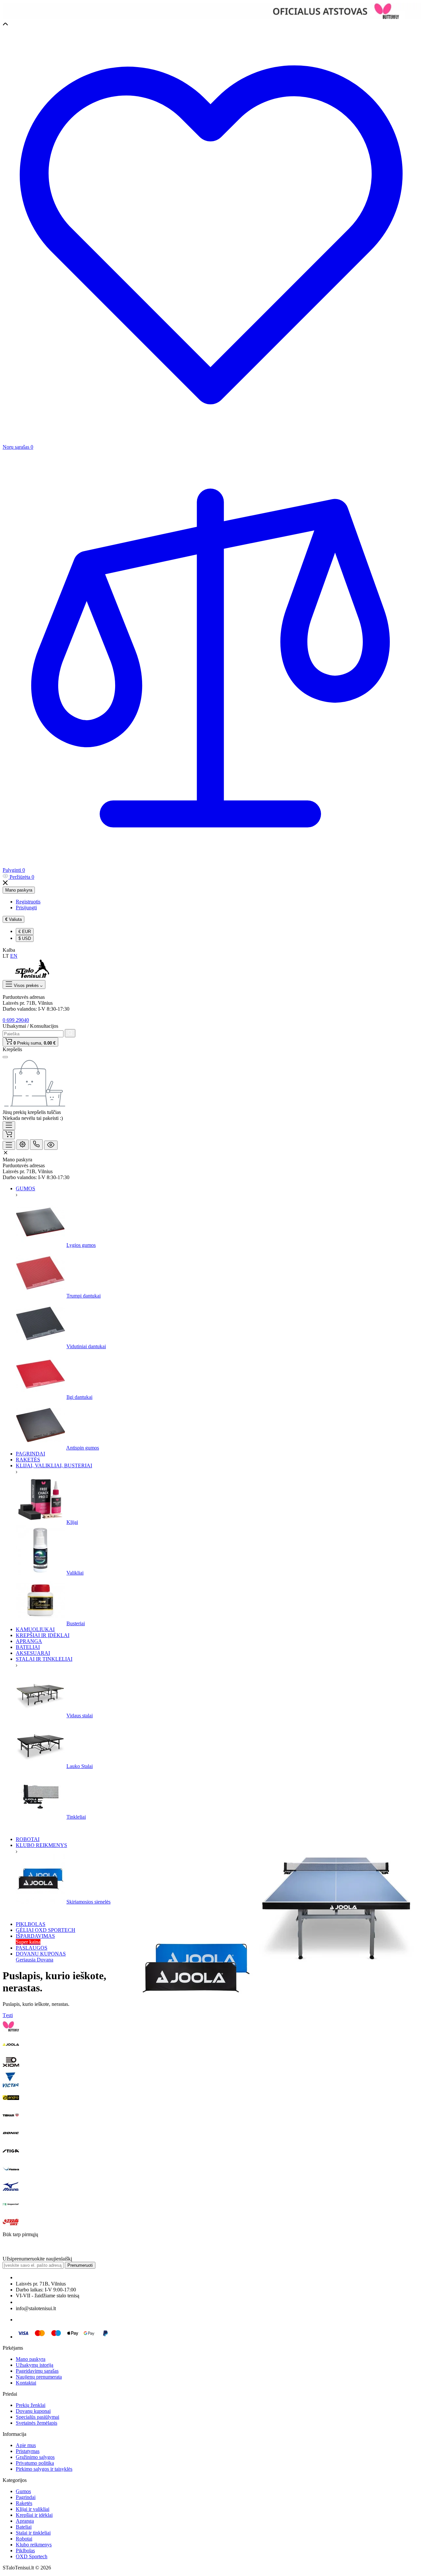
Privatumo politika (35, 2463)
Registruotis (28, 902)
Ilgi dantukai (79, 1397)
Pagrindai (26, 2497)
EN (14, 956)
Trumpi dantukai (84, 1296)
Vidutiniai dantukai (86, 1346)
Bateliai (24, 2527)
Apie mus (26, 2445)
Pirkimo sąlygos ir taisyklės (44, 2469)
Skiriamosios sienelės (88, 1902)
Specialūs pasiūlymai (37, 2417)
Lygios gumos (81, 1245)
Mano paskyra (19, 890)
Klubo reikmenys (34, 2545)
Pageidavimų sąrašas (37, 2371)
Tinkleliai (76, 1817)
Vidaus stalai (80, 1716)
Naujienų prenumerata (39, 2377)
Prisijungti (26, 908)
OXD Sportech (32, 2556)
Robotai (24, 2539)
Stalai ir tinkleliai (33, 2533)
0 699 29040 (16, 1020)
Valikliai (75, 1573)
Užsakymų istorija (35, 2365)
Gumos (23, 2491)
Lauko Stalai (80, 1766)
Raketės (24, 2503)
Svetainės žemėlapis (37, 2423)
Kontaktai (26, 2383)
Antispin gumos (83, 1448)
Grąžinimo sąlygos (35, 2457)
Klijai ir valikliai (33, 2509)
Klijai (72, 1522)
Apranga (25, 2521)
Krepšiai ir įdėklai (34, 2515)
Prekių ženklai (31, 2405)
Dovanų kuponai (33, 2411)
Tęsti (8, 2015)
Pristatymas (28, 2451)
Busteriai (76, 1623)
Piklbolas (25, 2551)
